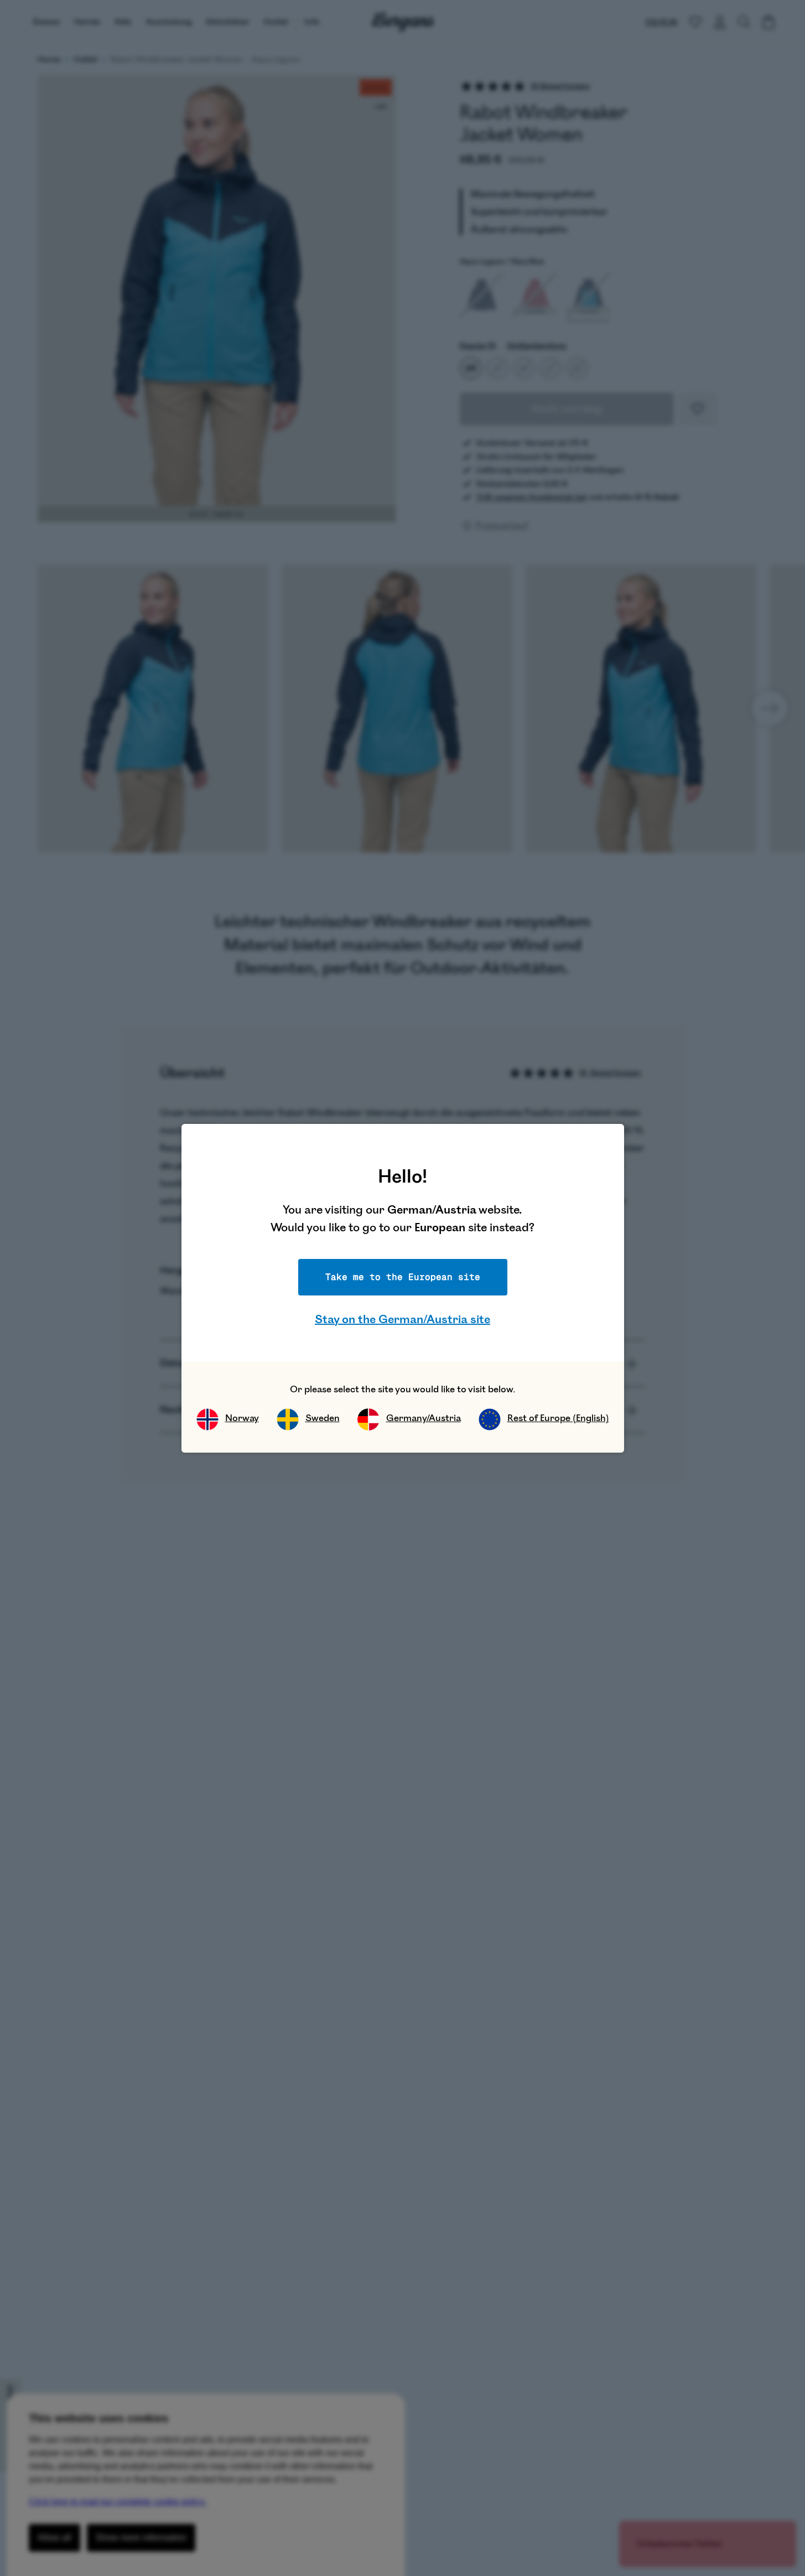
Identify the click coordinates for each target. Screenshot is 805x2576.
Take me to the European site (403, 1277)
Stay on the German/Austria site (402, 1320)
